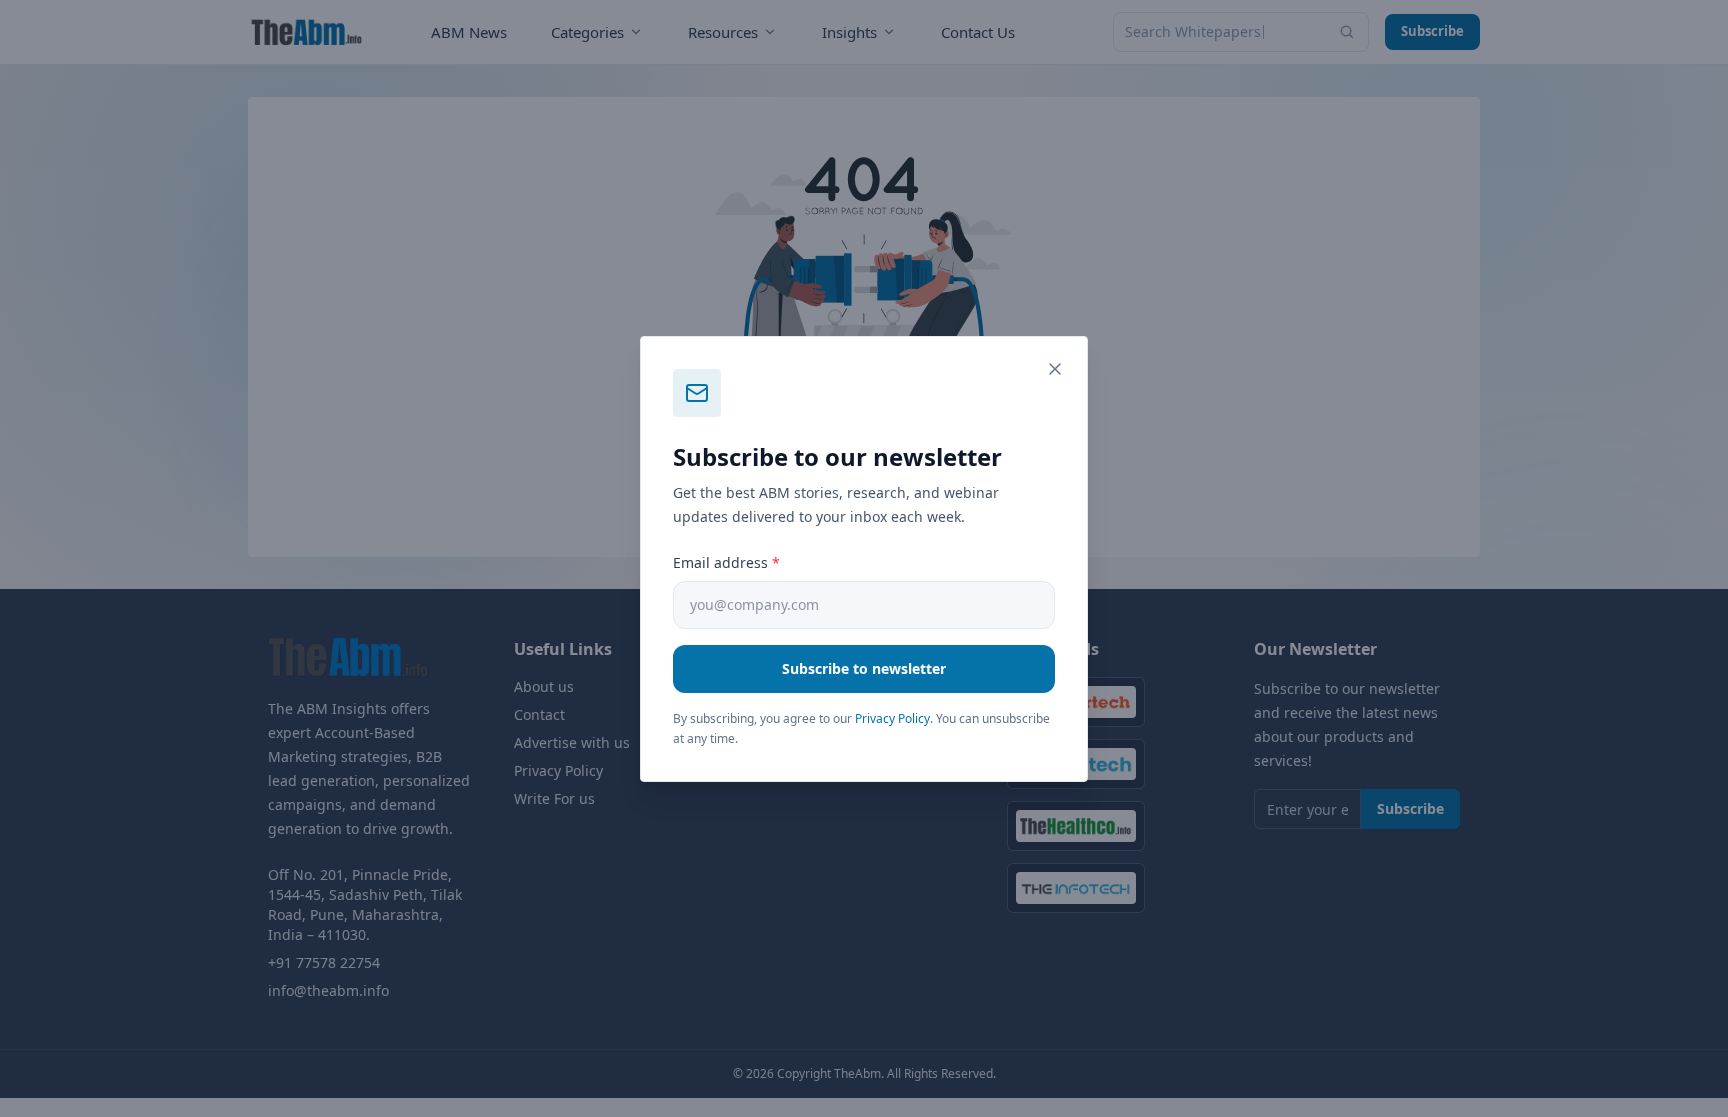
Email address (726, 562)
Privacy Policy (892, 718)
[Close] (1055, 369)
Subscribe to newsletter (864, 668)
